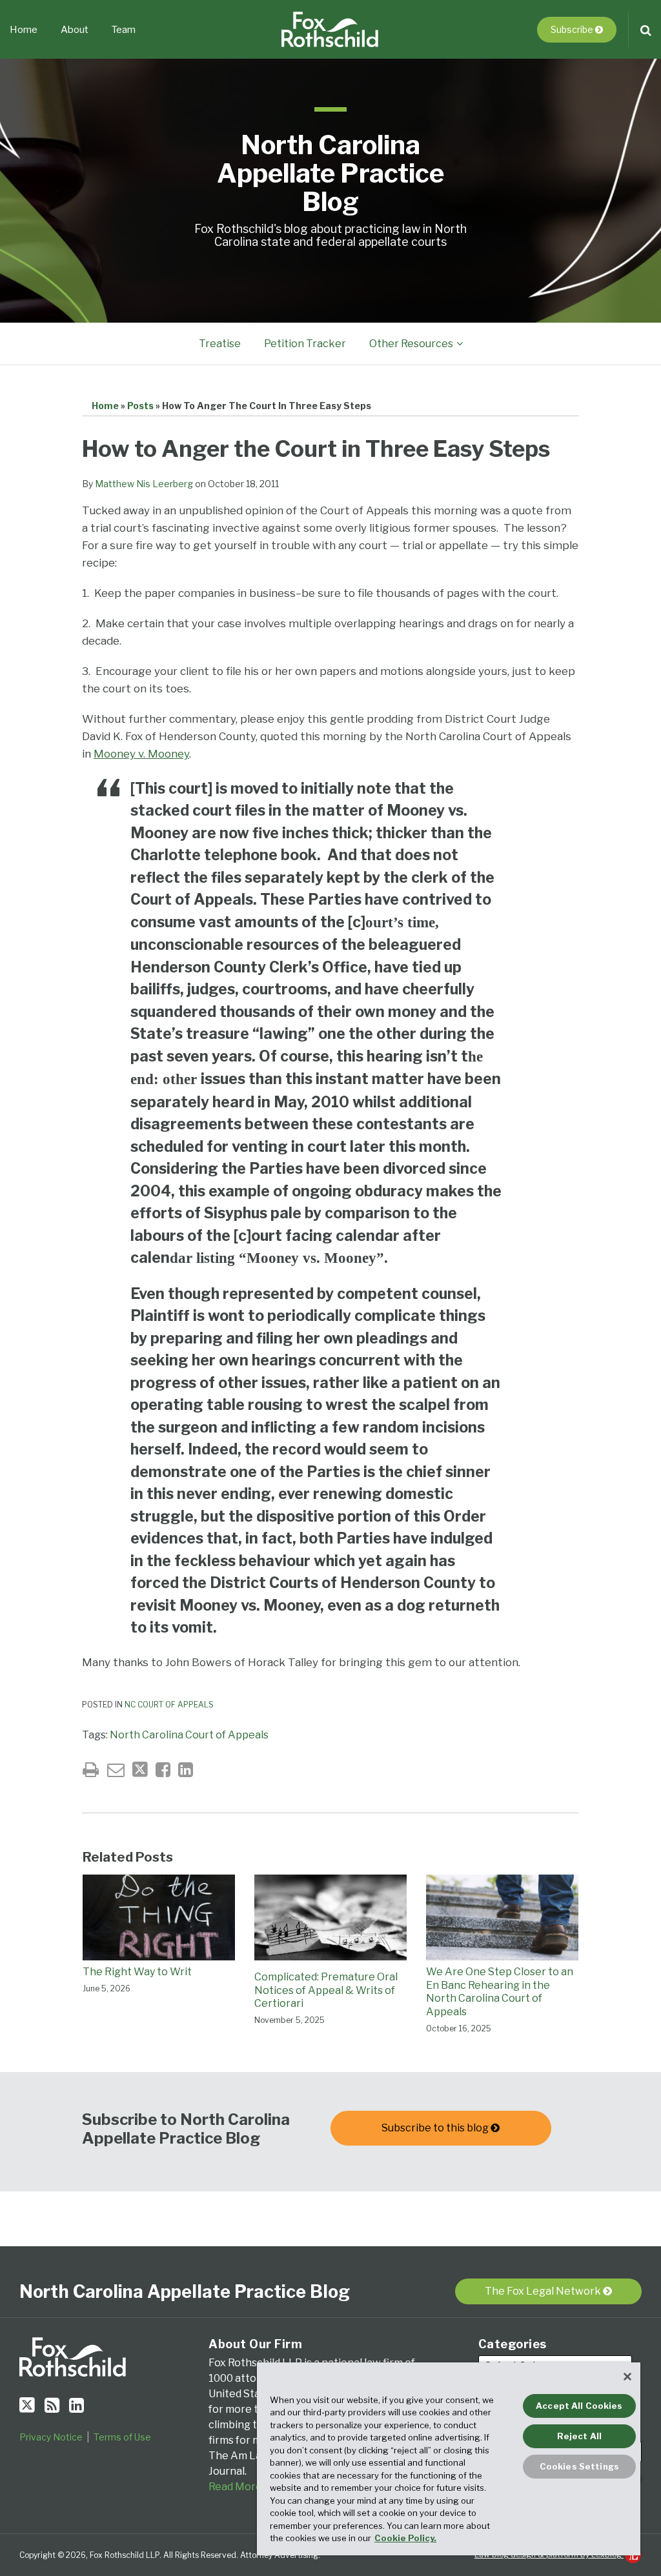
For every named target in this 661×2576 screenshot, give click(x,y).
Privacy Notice (51, 2437)
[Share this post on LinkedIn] (186, 1770)
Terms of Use (122, 2437)
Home (24, 30)
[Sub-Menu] (458, 344)
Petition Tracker (305, 344)
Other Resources (411, 344)
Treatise (220, 344)
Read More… (239, 2487)
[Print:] (91, 1770)
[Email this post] (116, 1770)
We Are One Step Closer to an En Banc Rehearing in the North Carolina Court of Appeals (500, 1992)
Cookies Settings (579, 2466)
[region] (449, 2459)
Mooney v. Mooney (141, 754)
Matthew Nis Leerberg (144, 484)
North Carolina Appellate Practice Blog (330, 173)
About (75, 30)
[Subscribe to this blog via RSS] (52, 2405)
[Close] (627, 2377)
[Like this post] (163, 1770)
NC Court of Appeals (169, 1705)
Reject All (579, 2436)
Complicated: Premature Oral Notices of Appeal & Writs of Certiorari (326, 1990)
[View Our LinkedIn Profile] (76, 2405)
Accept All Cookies (579, 2406)
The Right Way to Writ (137, 1972)
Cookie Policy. (405, 2538)
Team (124, 30)
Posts (140, 406)
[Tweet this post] (140, 1770)
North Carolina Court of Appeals (189, 1735)
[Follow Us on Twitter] (27, 2405)
